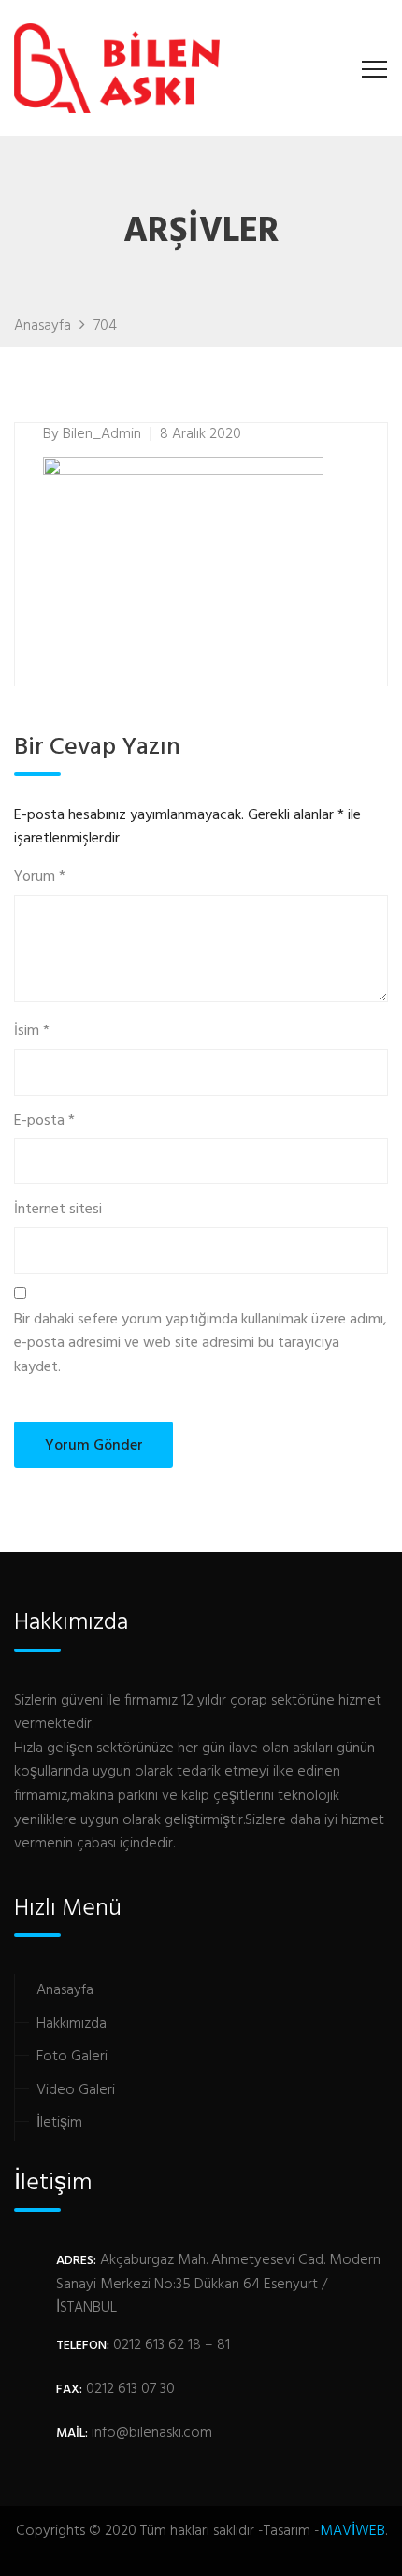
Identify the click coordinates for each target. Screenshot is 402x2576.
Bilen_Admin (102, 434)
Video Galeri (76, 2090)
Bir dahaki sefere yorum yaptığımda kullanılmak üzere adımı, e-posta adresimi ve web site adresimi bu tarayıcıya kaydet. (201, 1344)
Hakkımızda (72, 2024)
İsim (32, 1032)
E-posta (44, 1121)
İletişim (59, 2123)
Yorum (40, 878)
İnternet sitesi (58, 1210)
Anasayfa (65, 1990)
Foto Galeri (72, 2057)
